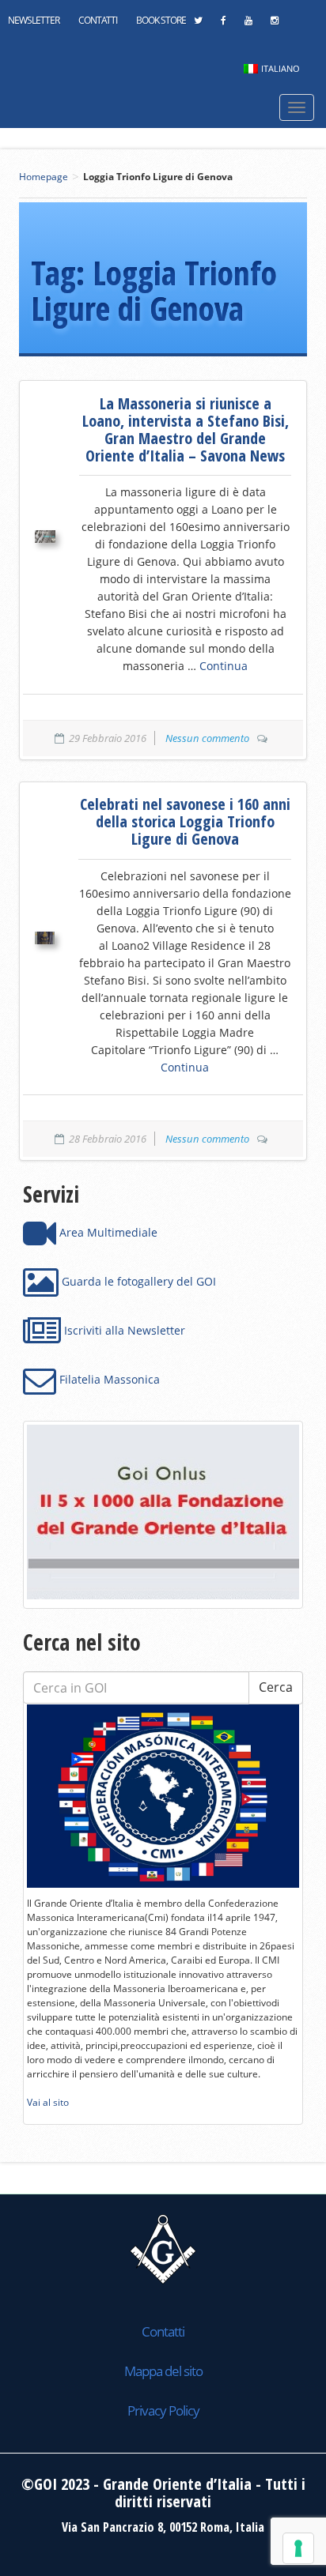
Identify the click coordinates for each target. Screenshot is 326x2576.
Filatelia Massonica (108, 1379)
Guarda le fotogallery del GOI (137, 1281)
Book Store (161, 20)
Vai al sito (48, 2102)
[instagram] (274, 24)
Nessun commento (207, 738)
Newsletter (34, 20)
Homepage (44, 177)
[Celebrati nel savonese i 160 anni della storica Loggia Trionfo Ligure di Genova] (45, 938)
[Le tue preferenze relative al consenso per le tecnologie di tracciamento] (298, 2548)
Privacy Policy (163, 2410)
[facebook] (223, 24)
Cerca (276, 1687)
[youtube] (248, 24)
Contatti (98, 20)
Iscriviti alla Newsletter (123, 1330)
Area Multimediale (107, 1232)
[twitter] (198, 24)
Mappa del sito (163, 2371)
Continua (224, 666)
